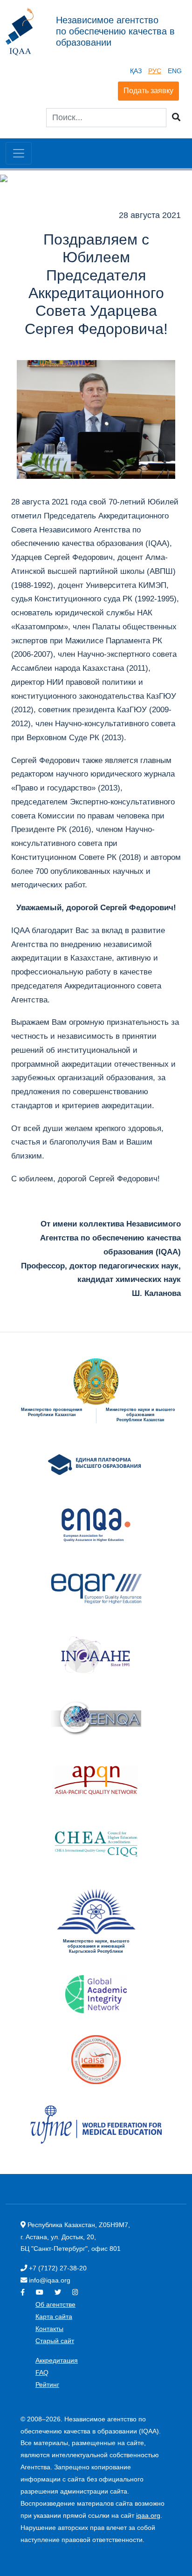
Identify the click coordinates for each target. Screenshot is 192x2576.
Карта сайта (54, 2317)
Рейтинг (47, 2385)
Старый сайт (55, 2341)
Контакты (49, 2329)
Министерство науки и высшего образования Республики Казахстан (141, 1415)
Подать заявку (148, 91)
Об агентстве (55, 2304)
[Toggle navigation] (19, 153)
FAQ (42, 2372)
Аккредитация (57, 2360)
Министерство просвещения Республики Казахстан (51, 1412)
